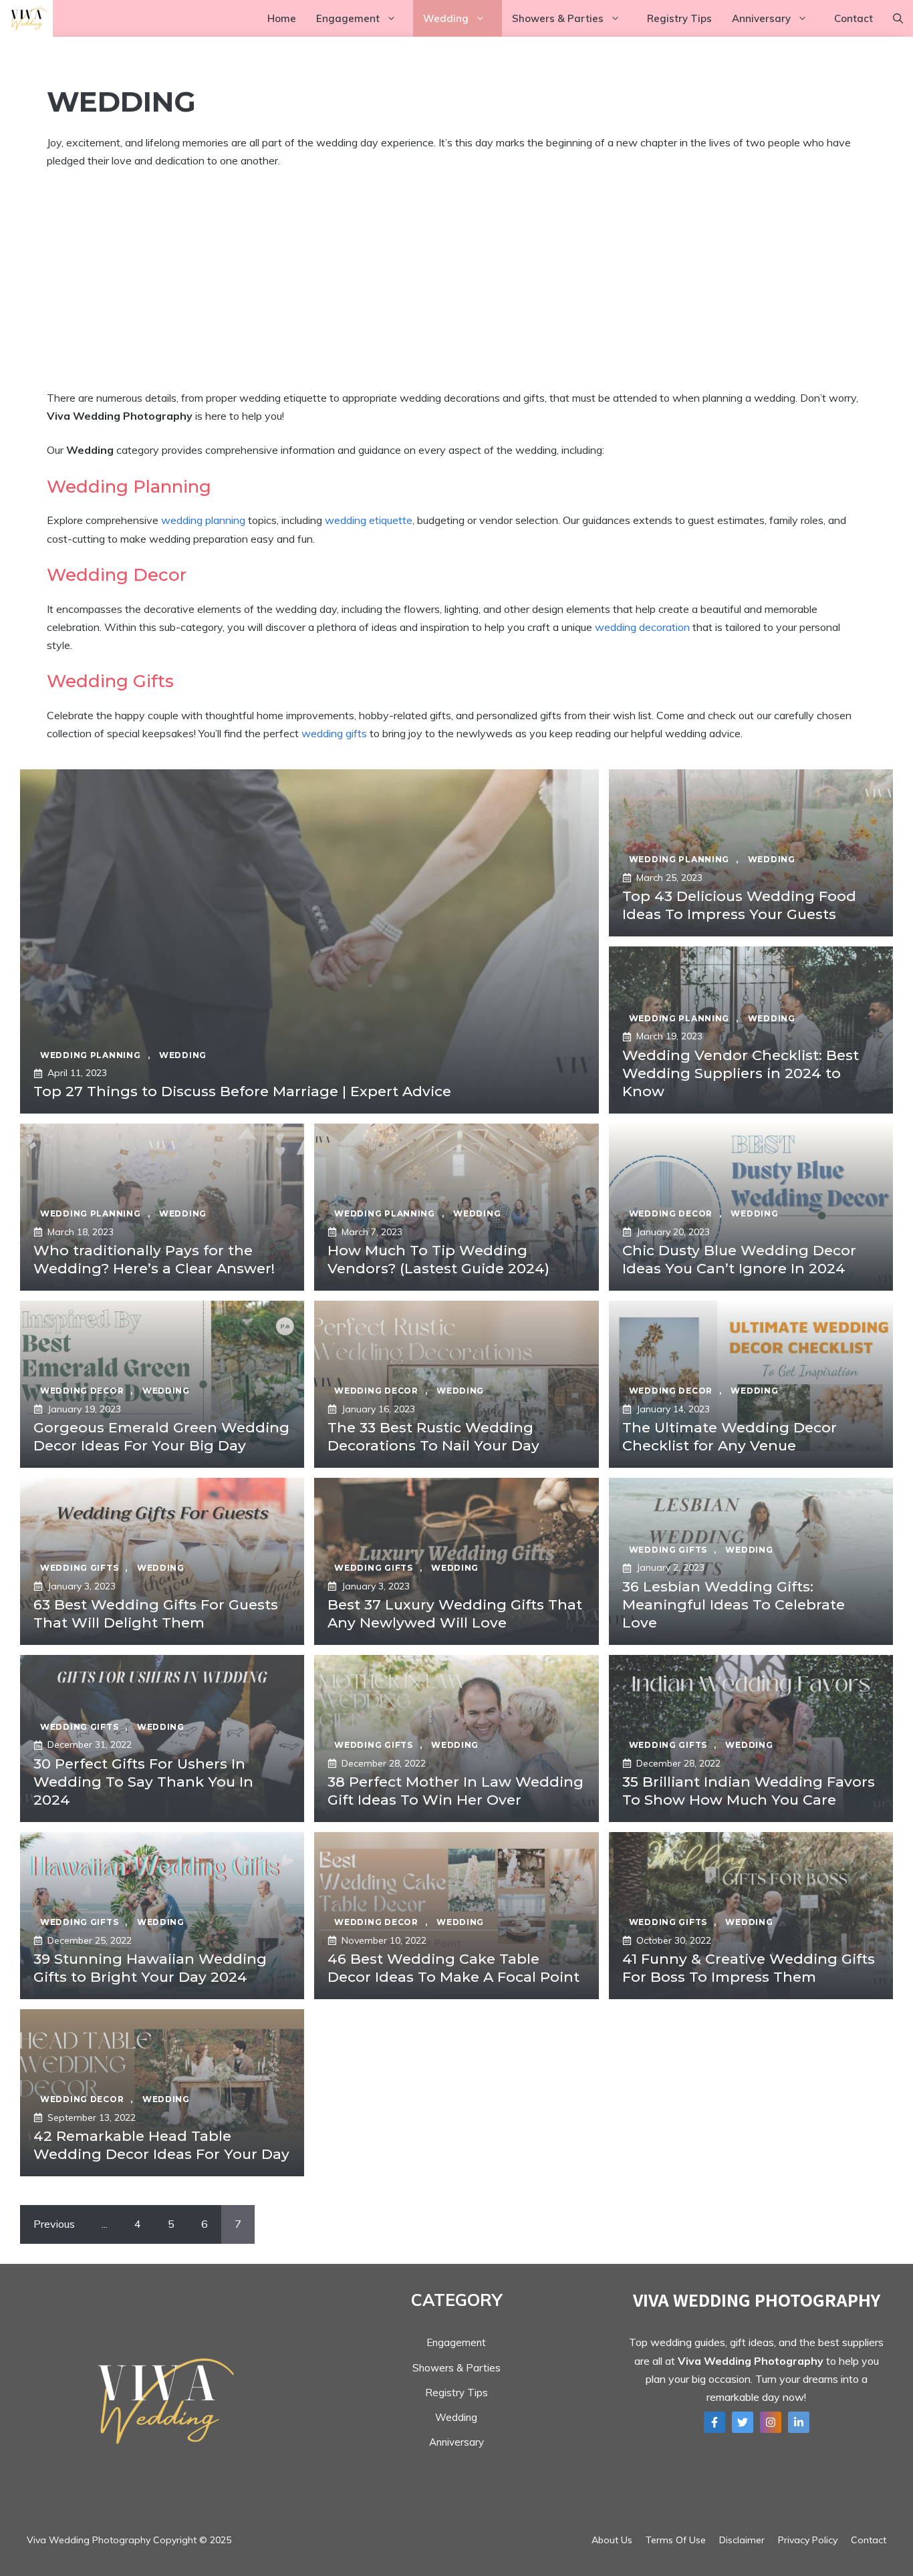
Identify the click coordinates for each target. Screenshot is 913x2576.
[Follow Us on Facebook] (714, 2422)
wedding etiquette (369, 520)
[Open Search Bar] (898, 18)
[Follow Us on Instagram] (771, 2422)
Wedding (446, 18)
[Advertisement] (456, 279)
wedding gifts (334, 733)
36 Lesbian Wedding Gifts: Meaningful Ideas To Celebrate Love (734, 1605)
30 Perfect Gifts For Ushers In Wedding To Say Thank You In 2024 (143, 1782)
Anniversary (761, 18)
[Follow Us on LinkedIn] (799, 2422)
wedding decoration (642, 627)
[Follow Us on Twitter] (743, 2422)
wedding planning (203, 520)
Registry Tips (679, 18)
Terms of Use (676, 2540)
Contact (854, 18)
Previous (54, 2224)
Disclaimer (742, 2540)
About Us (612, 2540)
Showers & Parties (558, 18)
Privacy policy (808, 2540)
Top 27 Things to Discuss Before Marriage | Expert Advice (242, 1091)
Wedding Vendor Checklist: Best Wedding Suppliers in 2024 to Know (741, 1073)
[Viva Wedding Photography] (26, 18)
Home (282, 18)
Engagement (348, 18)
